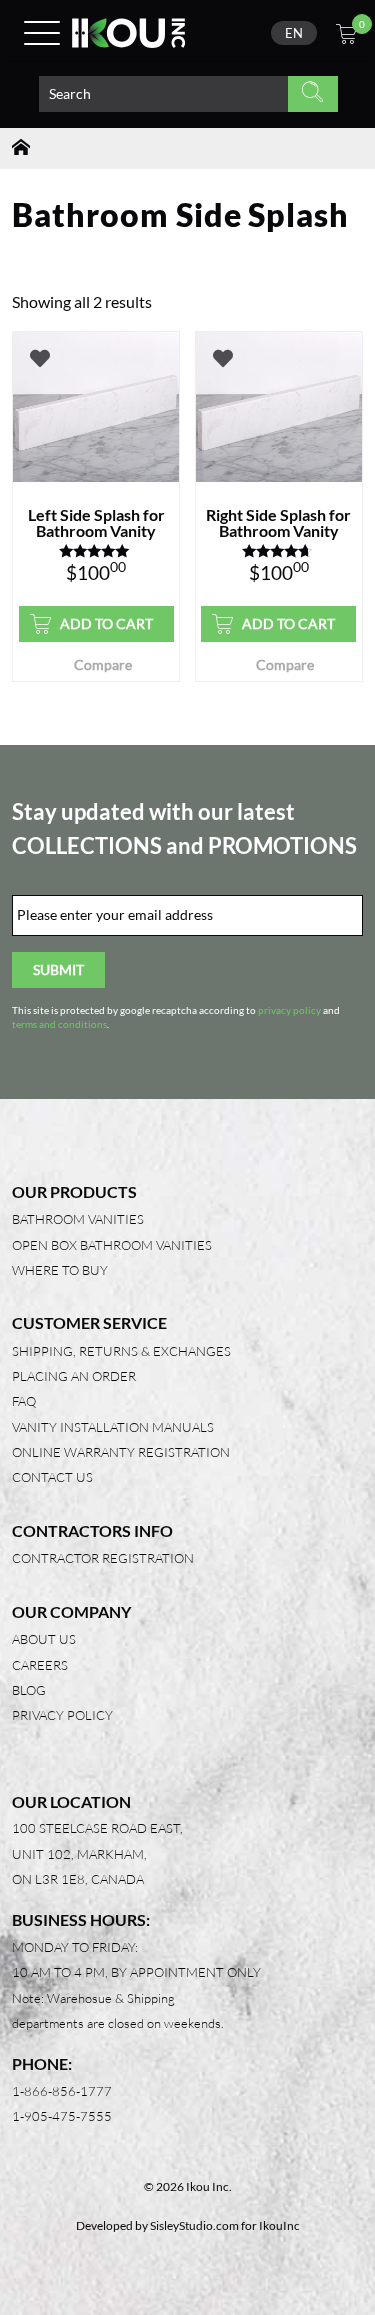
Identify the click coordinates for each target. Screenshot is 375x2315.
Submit (58, 969)
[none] (294, 33)
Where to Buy (60, 1270)
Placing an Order (74, 1376)
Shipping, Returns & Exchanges (121, 1351)
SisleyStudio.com (194, 2225)
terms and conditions (59, 1024)
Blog (29, 1690)
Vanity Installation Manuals (113, 1427)
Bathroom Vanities (78, 1219)
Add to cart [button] (106, 623)
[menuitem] (294, 33)
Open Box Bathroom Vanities (112, 1245)
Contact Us (52, 1477)
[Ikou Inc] (128, 33)
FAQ (24, 1401)
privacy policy (289, 1010)
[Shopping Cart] (346, 36)
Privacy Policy (62, 1715)
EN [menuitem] (294, 33)
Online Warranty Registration (121, 1452)
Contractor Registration (103, 1558)
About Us (44, 1639)
